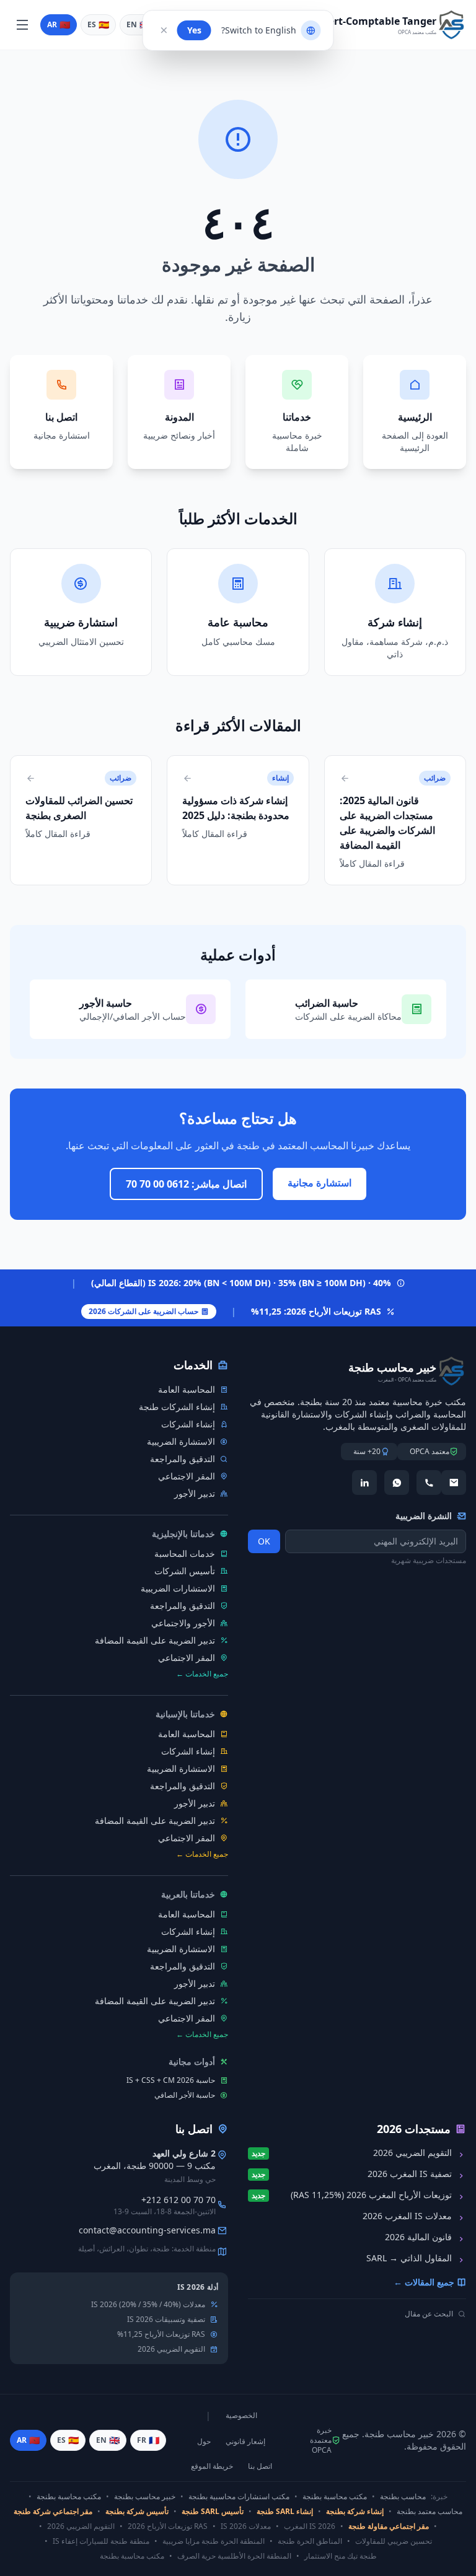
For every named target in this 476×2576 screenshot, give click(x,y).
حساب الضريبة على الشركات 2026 (143, 1311)
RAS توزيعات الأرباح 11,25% (161, 2334)
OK (264, 1541)
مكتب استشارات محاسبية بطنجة (239, 2497)
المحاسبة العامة (187, 1389)
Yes (194, 30)
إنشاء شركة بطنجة (355, 2512)
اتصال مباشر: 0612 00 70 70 (186, 1184)
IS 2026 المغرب (310, 2526)
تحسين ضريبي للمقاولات (394, 2541)
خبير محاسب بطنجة (145, 2497)
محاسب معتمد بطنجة (430, 2512)
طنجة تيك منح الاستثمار (341, 2556)
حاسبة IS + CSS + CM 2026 (171, 2080)
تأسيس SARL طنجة (213, 2512)
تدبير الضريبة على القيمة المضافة (155, 1640)
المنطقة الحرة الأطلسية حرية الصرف (234, 2556)
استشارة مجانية (320, 1183)
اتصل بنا (260, 2466)
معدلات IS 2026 (246, 2526)
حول (204, 2442)
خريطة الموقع (212, 2466)
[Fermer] (164, 30)
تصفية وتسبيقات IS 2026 (166, 2320)
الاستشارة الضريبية (181, 1441)
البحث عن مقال (429, 2314)
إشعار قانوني (245, 2442)
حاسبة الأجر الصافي (185, 2095)
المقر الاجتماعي (187, 1476)
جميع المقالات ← (424, 2282)
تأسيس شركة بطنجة (137, 2512)
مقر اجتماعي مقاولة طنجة (389, 2526)
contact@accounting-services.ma (147, 2230)
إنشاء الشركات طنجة (177, 1407)
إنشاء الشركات (188, 1424)
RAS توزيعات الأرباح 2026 (168, 2526)
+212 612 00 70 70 (178, 2200)
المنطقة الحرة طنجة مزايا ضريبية (214, 2541)
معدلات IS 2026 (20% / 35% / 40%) (148, 2305)
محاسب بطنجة (403, 2497)
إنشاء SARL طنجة (285, 2512)
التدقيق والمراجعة (183, 1459)
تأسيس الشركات (185, 1571)
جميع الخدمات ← (202, 1674)
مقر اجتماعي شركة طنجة (53, 2512)
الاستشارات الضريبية (178, 1588)
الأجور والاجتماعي (183, 1623)
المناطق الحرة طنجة (310, 2541)
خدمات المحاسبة (185, 1553)
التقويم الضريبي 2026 (171, 2349)
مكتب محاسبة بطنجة (335, 2497)
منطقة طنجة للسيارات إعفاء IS (101, 2541)
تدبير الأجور (195, 1493)
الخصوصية (241, 2416)
